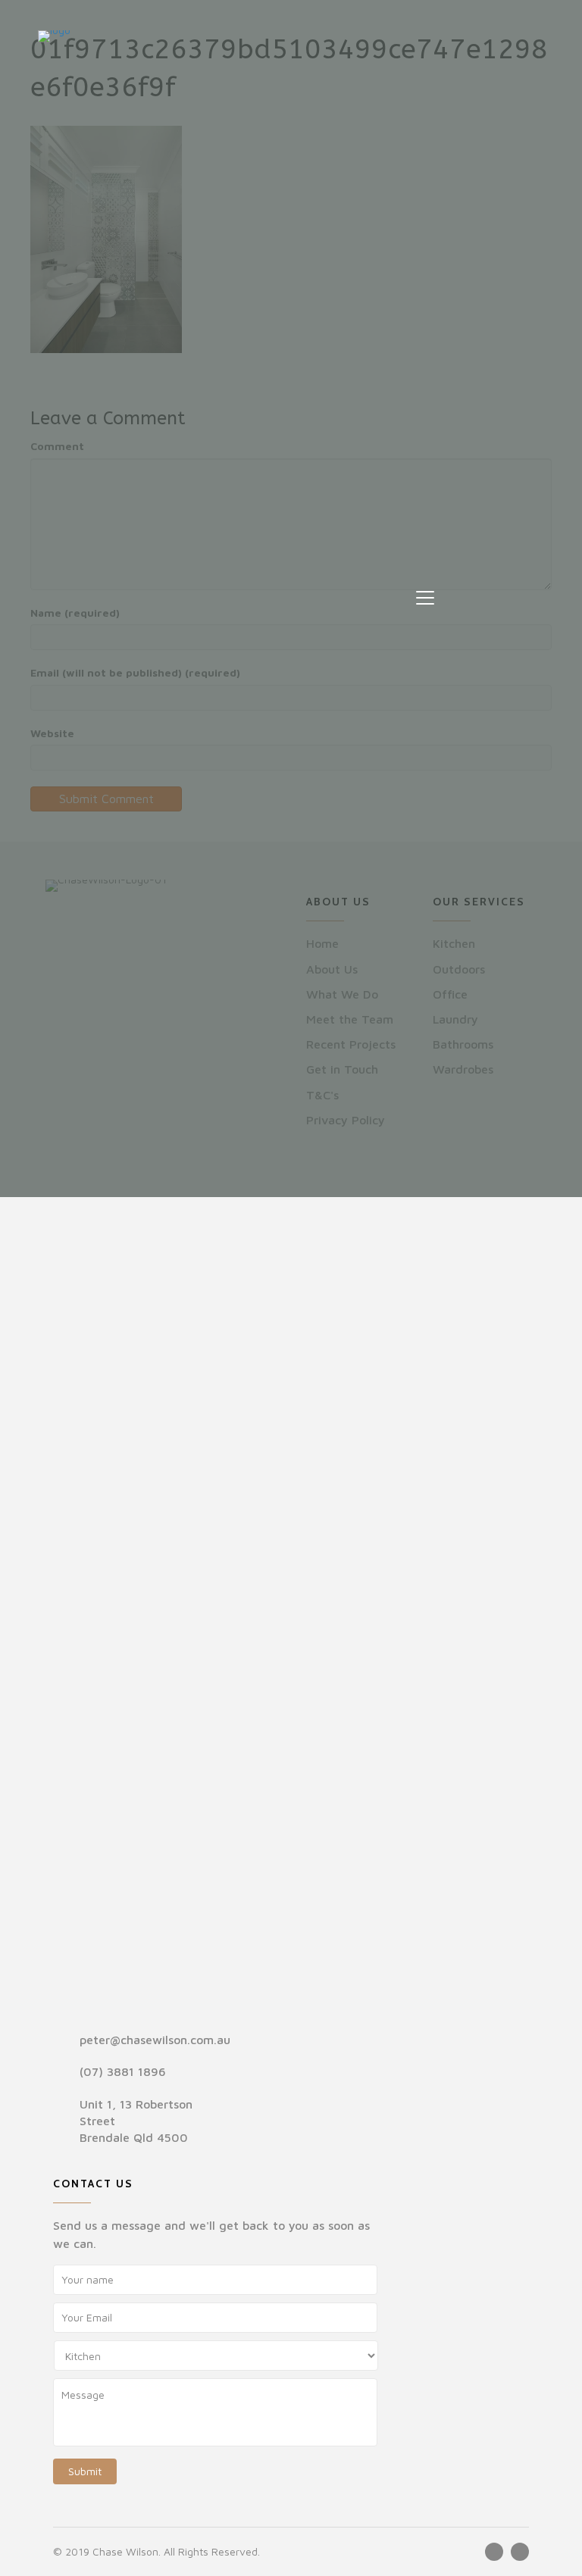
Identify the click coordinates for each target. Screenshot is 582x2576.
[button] (494, 2552)
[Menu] (425, 599)
